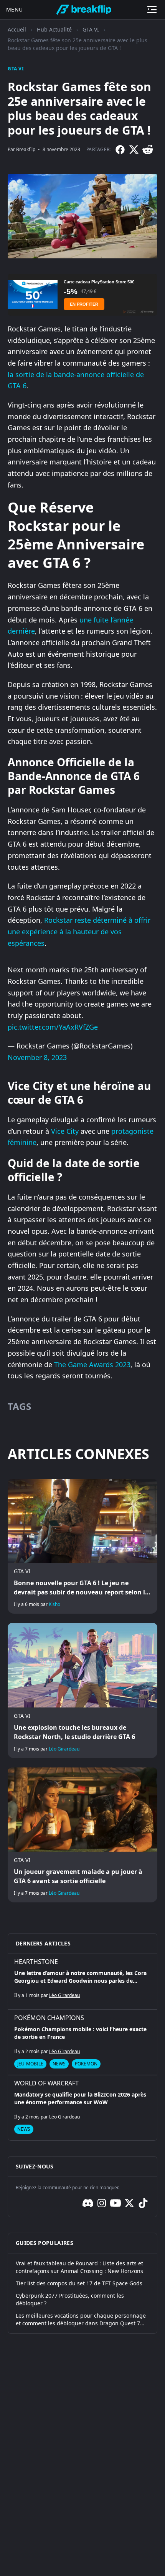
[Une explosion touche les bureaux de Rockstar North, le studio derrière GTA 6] (82, 1690)
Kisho (54, 1604)
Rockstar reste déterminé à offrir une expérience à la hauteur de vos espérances (79, 931)
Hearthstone (36, 1962)
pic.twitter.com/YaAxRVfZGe (53, 1027)
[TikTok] (143, 2203)
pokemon (86, 2064)
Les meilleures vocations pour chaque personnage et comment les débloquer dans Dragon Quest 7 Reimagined (81, 2320)
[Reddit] (148, 150)
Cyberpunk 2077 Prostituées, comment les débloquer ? (70, 2299)
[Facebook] (120, 150)
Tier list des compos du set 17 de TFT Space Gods (79, 2283)
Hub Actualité (54, 29)
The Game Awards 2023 (92, 1365)
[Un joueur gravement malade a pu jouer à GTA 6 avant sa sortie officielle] (82, 1835)
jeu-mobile (30, 2064)
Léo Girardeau (64, 1749)
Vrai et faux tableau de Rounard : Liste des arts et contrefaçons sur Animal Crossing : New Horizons (79, 2267)
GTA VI (91, 29)
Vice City (65, 1131)
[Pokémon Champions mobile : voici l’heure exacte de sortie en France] (82, 2042)
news (59, 2064)
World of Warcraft (46, 2083)
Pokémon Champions (49, 2018)
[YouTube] (115, 2203)
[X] (134, 150)
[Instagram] (102, 2203)
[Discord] (88, 2203)
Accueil (17, 29)
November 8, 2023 (37, 1057)
